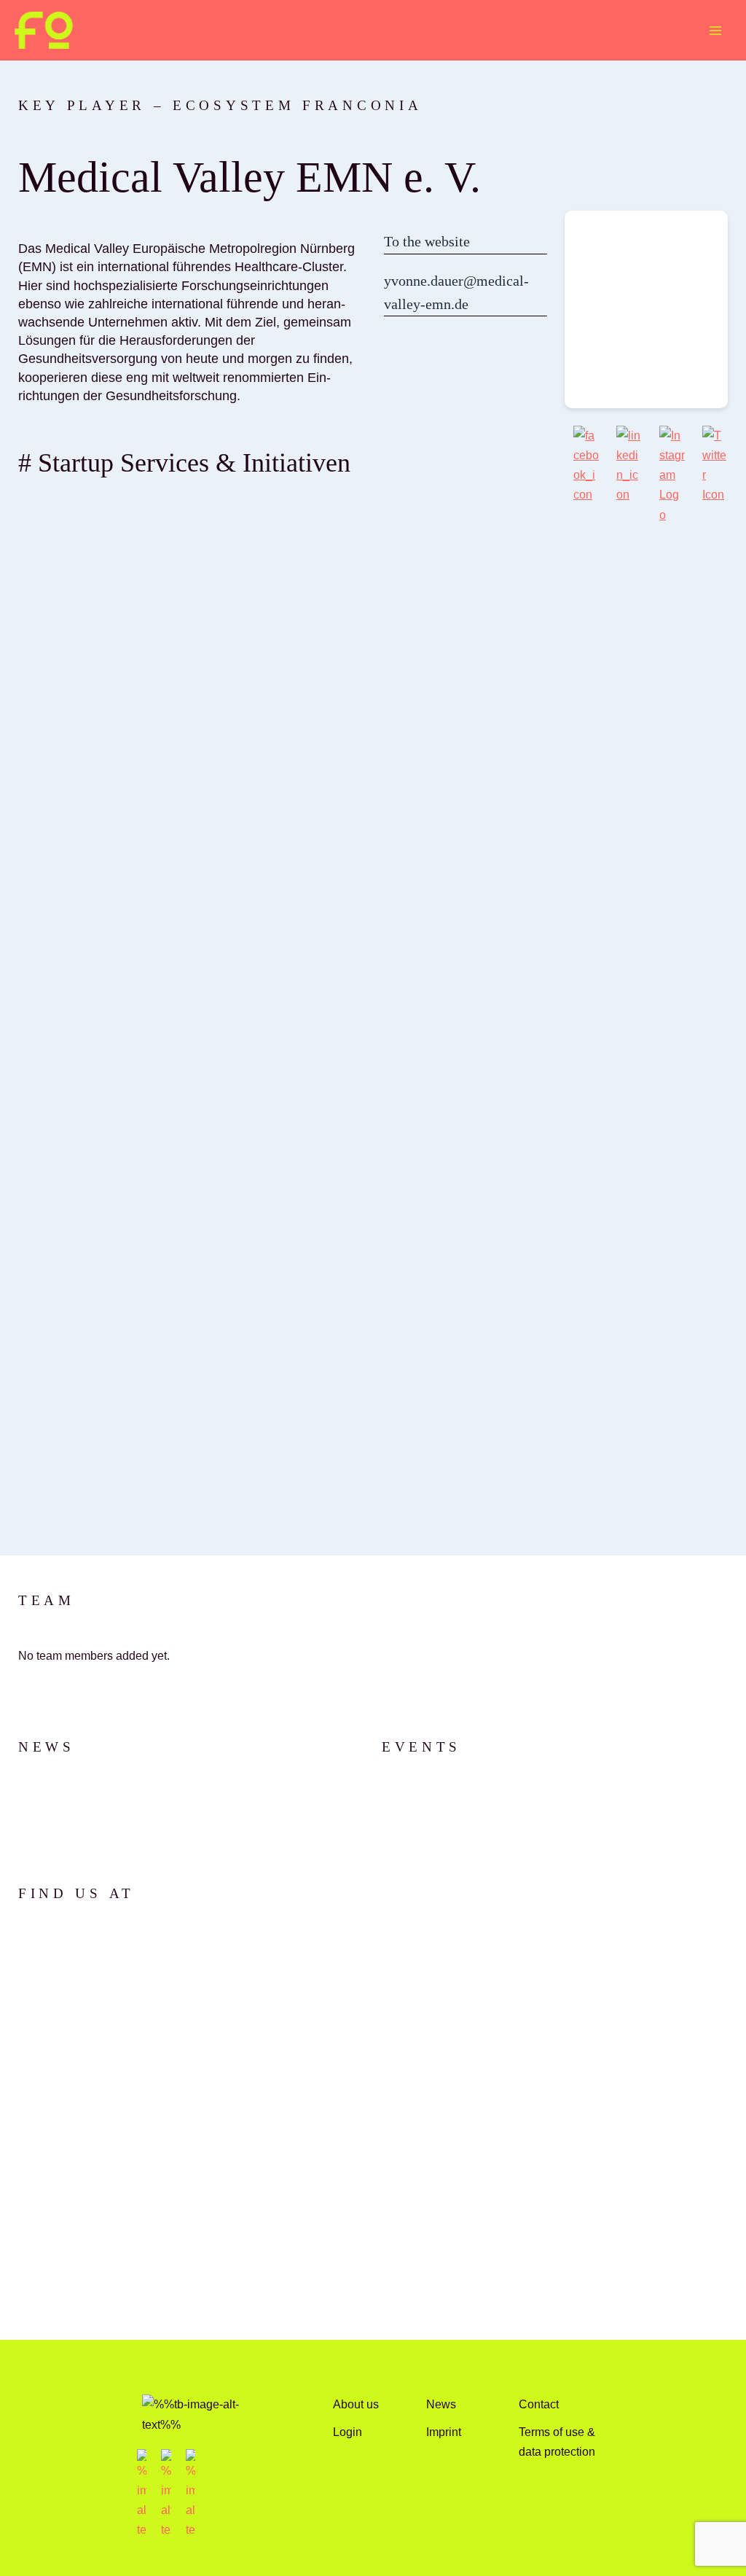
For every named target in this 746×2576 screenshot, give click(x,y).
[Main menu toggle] (715, 30)
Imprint (444, 2432)
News (441, 2404)
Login (348, 2432)
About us (356, 2404)
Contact (539, 2404)
